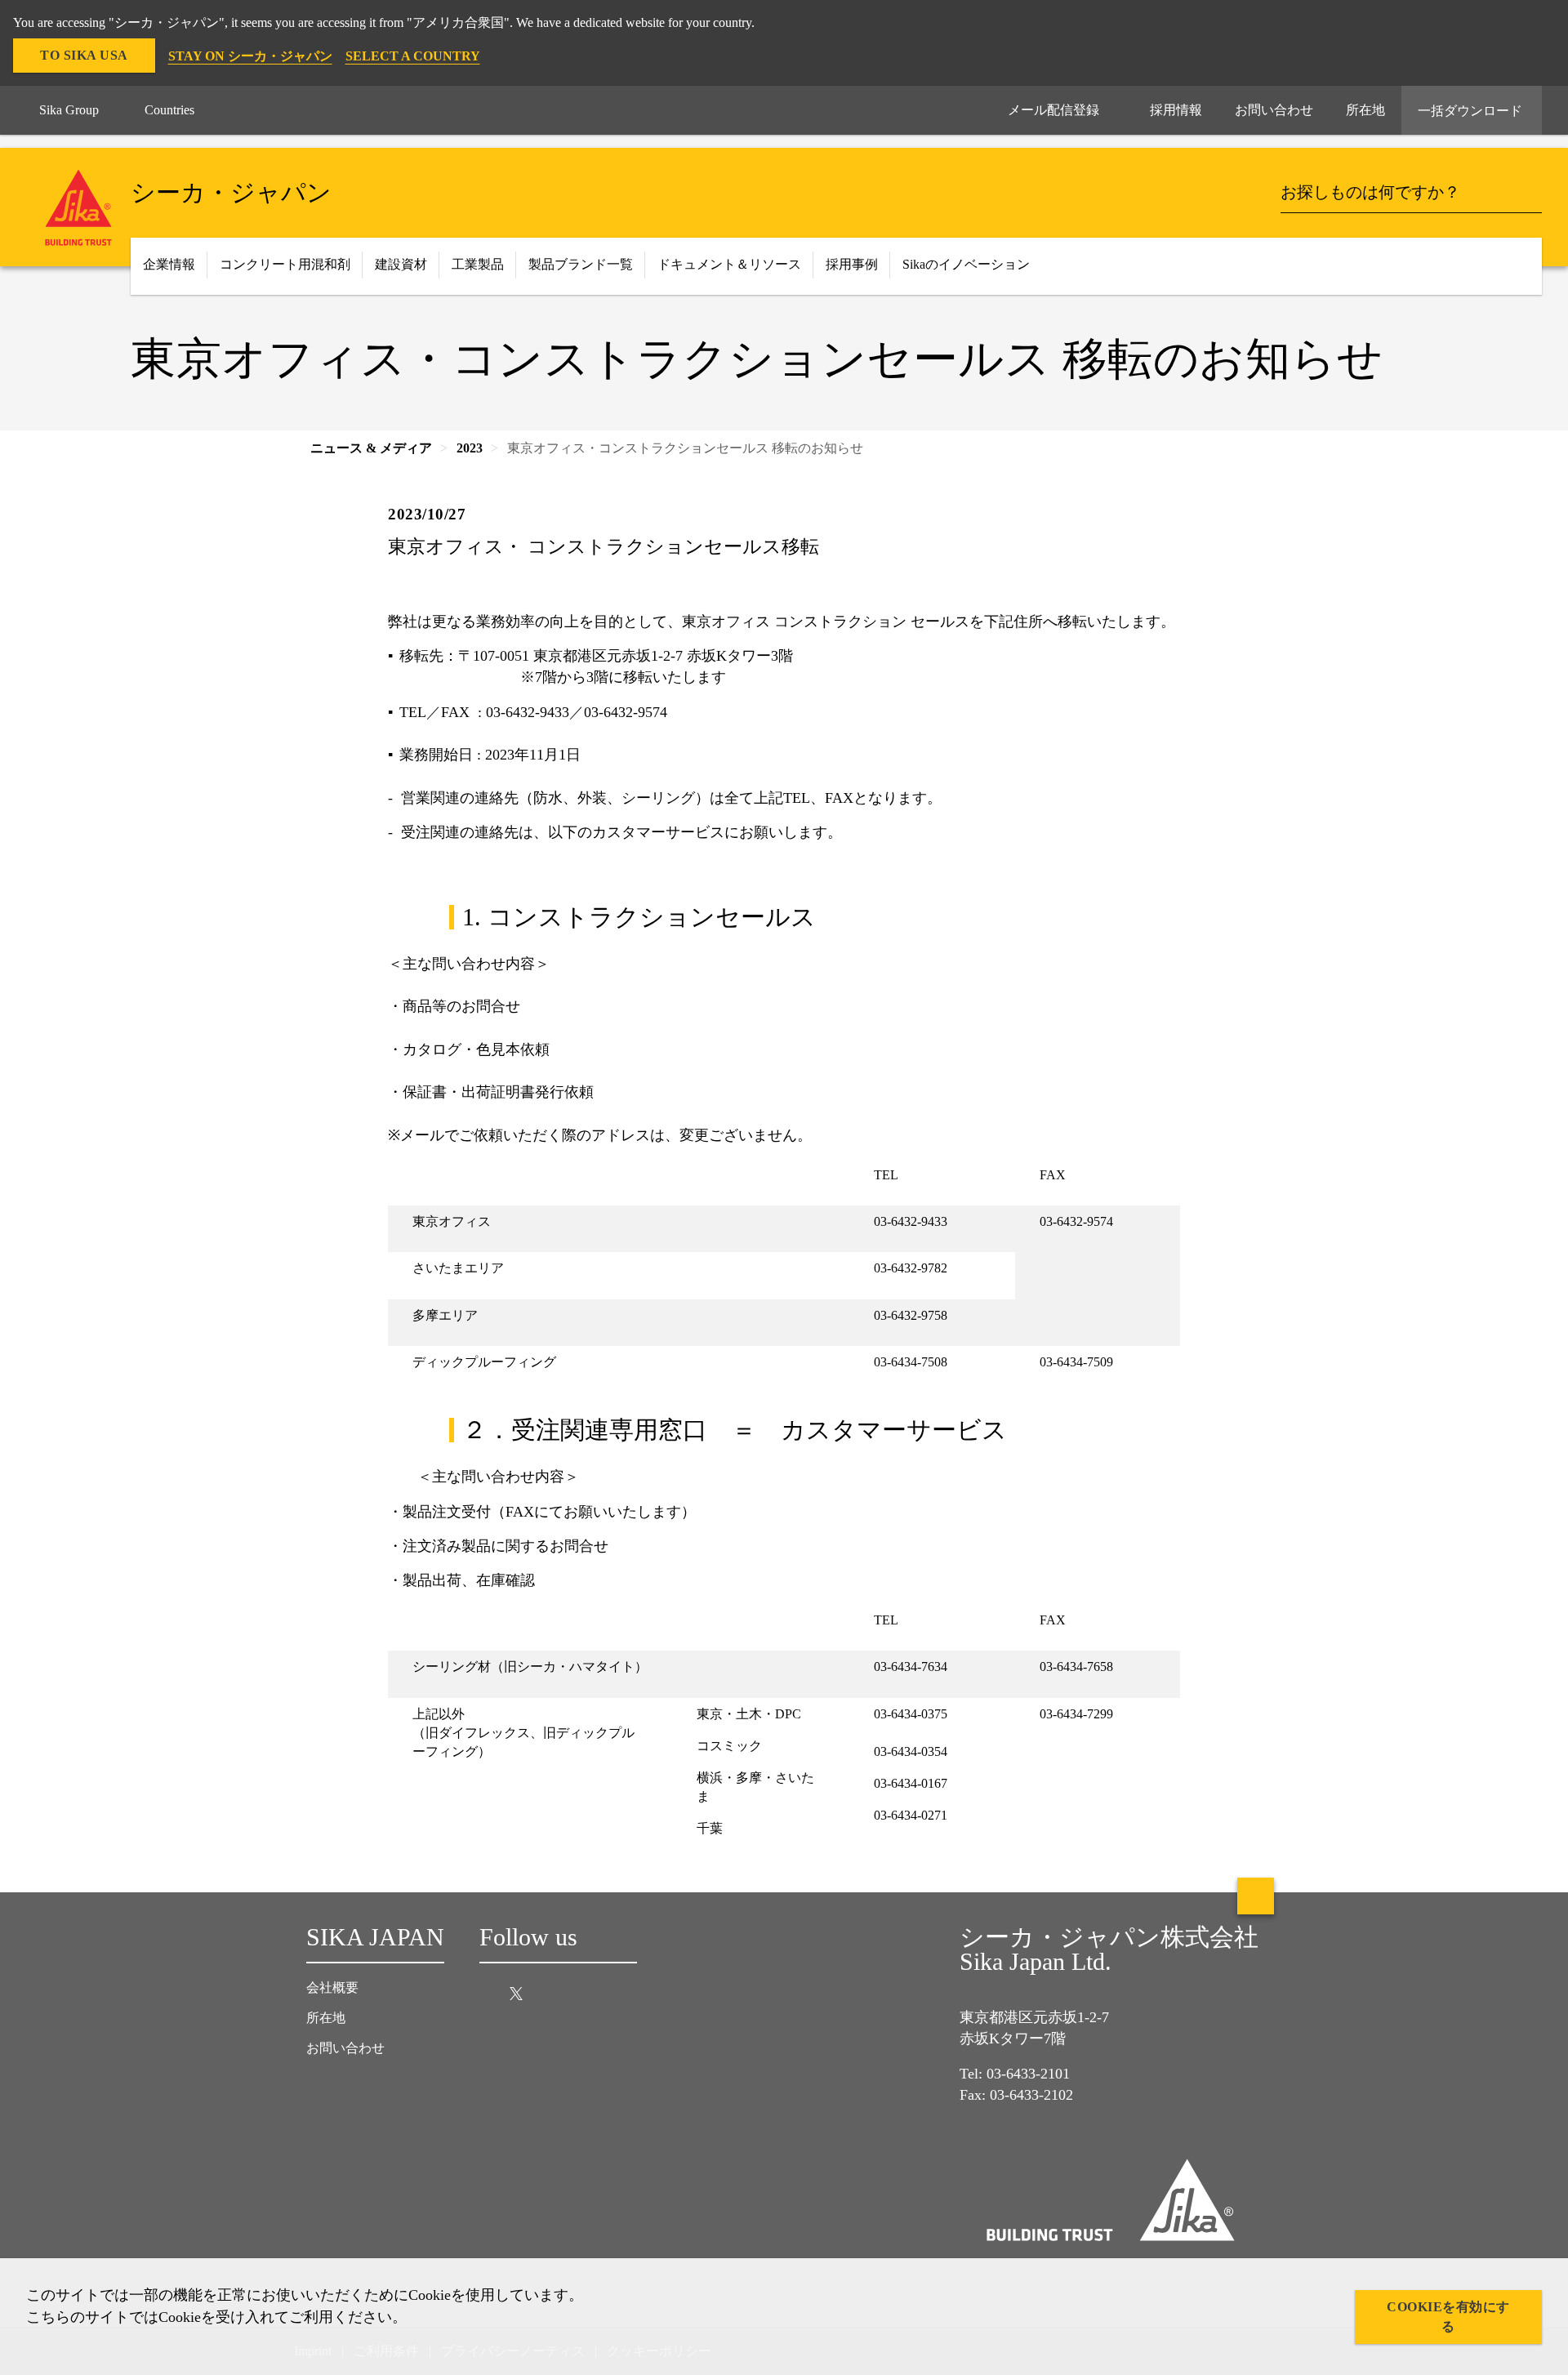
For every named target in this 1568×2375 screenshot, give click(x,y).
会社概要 (332, 1987)
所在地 (326, 2018)
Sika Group (69, 110)
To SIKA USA (84, 55)
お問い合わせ (345, 2048)
